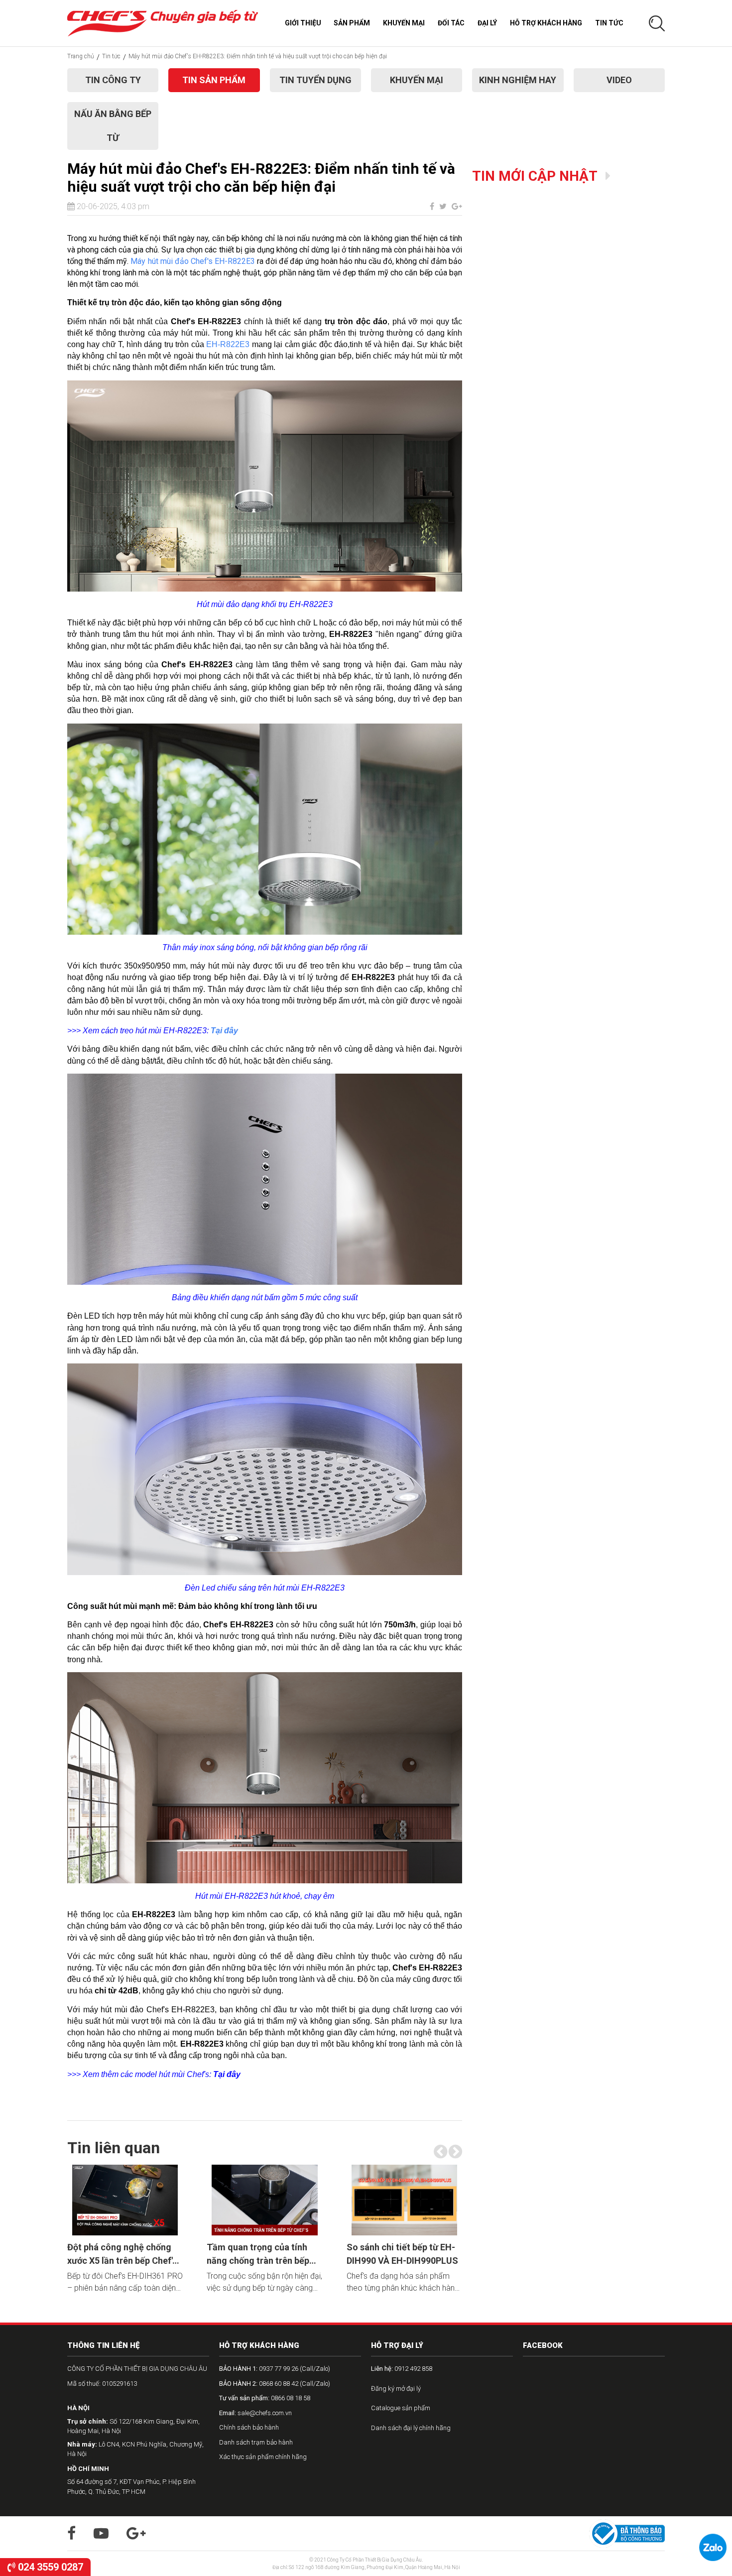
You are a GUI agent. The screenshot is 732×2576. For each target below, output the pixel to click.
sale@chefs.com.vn (255, 2413)
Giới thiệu (303, 23)
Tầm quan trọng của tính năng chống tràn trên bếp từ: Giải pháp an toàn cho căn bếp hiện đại (258, 2255)
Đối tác (451, 23)
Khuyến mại (404, 23)
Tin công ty (113, 80)
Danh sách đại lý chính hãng (411, 2428)
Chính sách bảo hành (249, 2427)
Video (619, 80)
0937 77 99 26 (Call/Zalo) (275, 2369)
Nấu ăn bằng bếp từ (113, 126)
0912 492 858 (402, 2369)
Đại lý (487, 23)
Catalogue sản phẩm (401, 2408)
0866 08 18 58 (265, 2398)
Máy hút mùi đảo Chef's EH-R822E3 (194, 261)
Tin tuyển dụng (315, 80)
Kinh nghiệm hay (518, 80)
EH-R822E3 (228, 344)
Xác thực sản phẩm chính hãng (263, 2457)
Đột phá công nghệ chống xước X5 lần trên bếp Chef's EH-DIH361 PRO (122, 2255)
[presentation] (440, 2152)
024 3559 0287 (49, 2567)
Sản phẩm (352, 23)
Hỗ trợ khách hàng (546, 23)
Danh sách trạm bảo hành (256, 2442)
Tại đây (224, 1031)
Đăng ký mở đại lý (396, 2389)
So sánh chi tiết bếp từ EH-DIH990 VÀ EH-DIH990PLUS (402, 2254)
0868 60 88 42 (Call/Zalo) (275, 2384)
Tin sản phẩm (214, 80)
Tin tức (609, 23)
